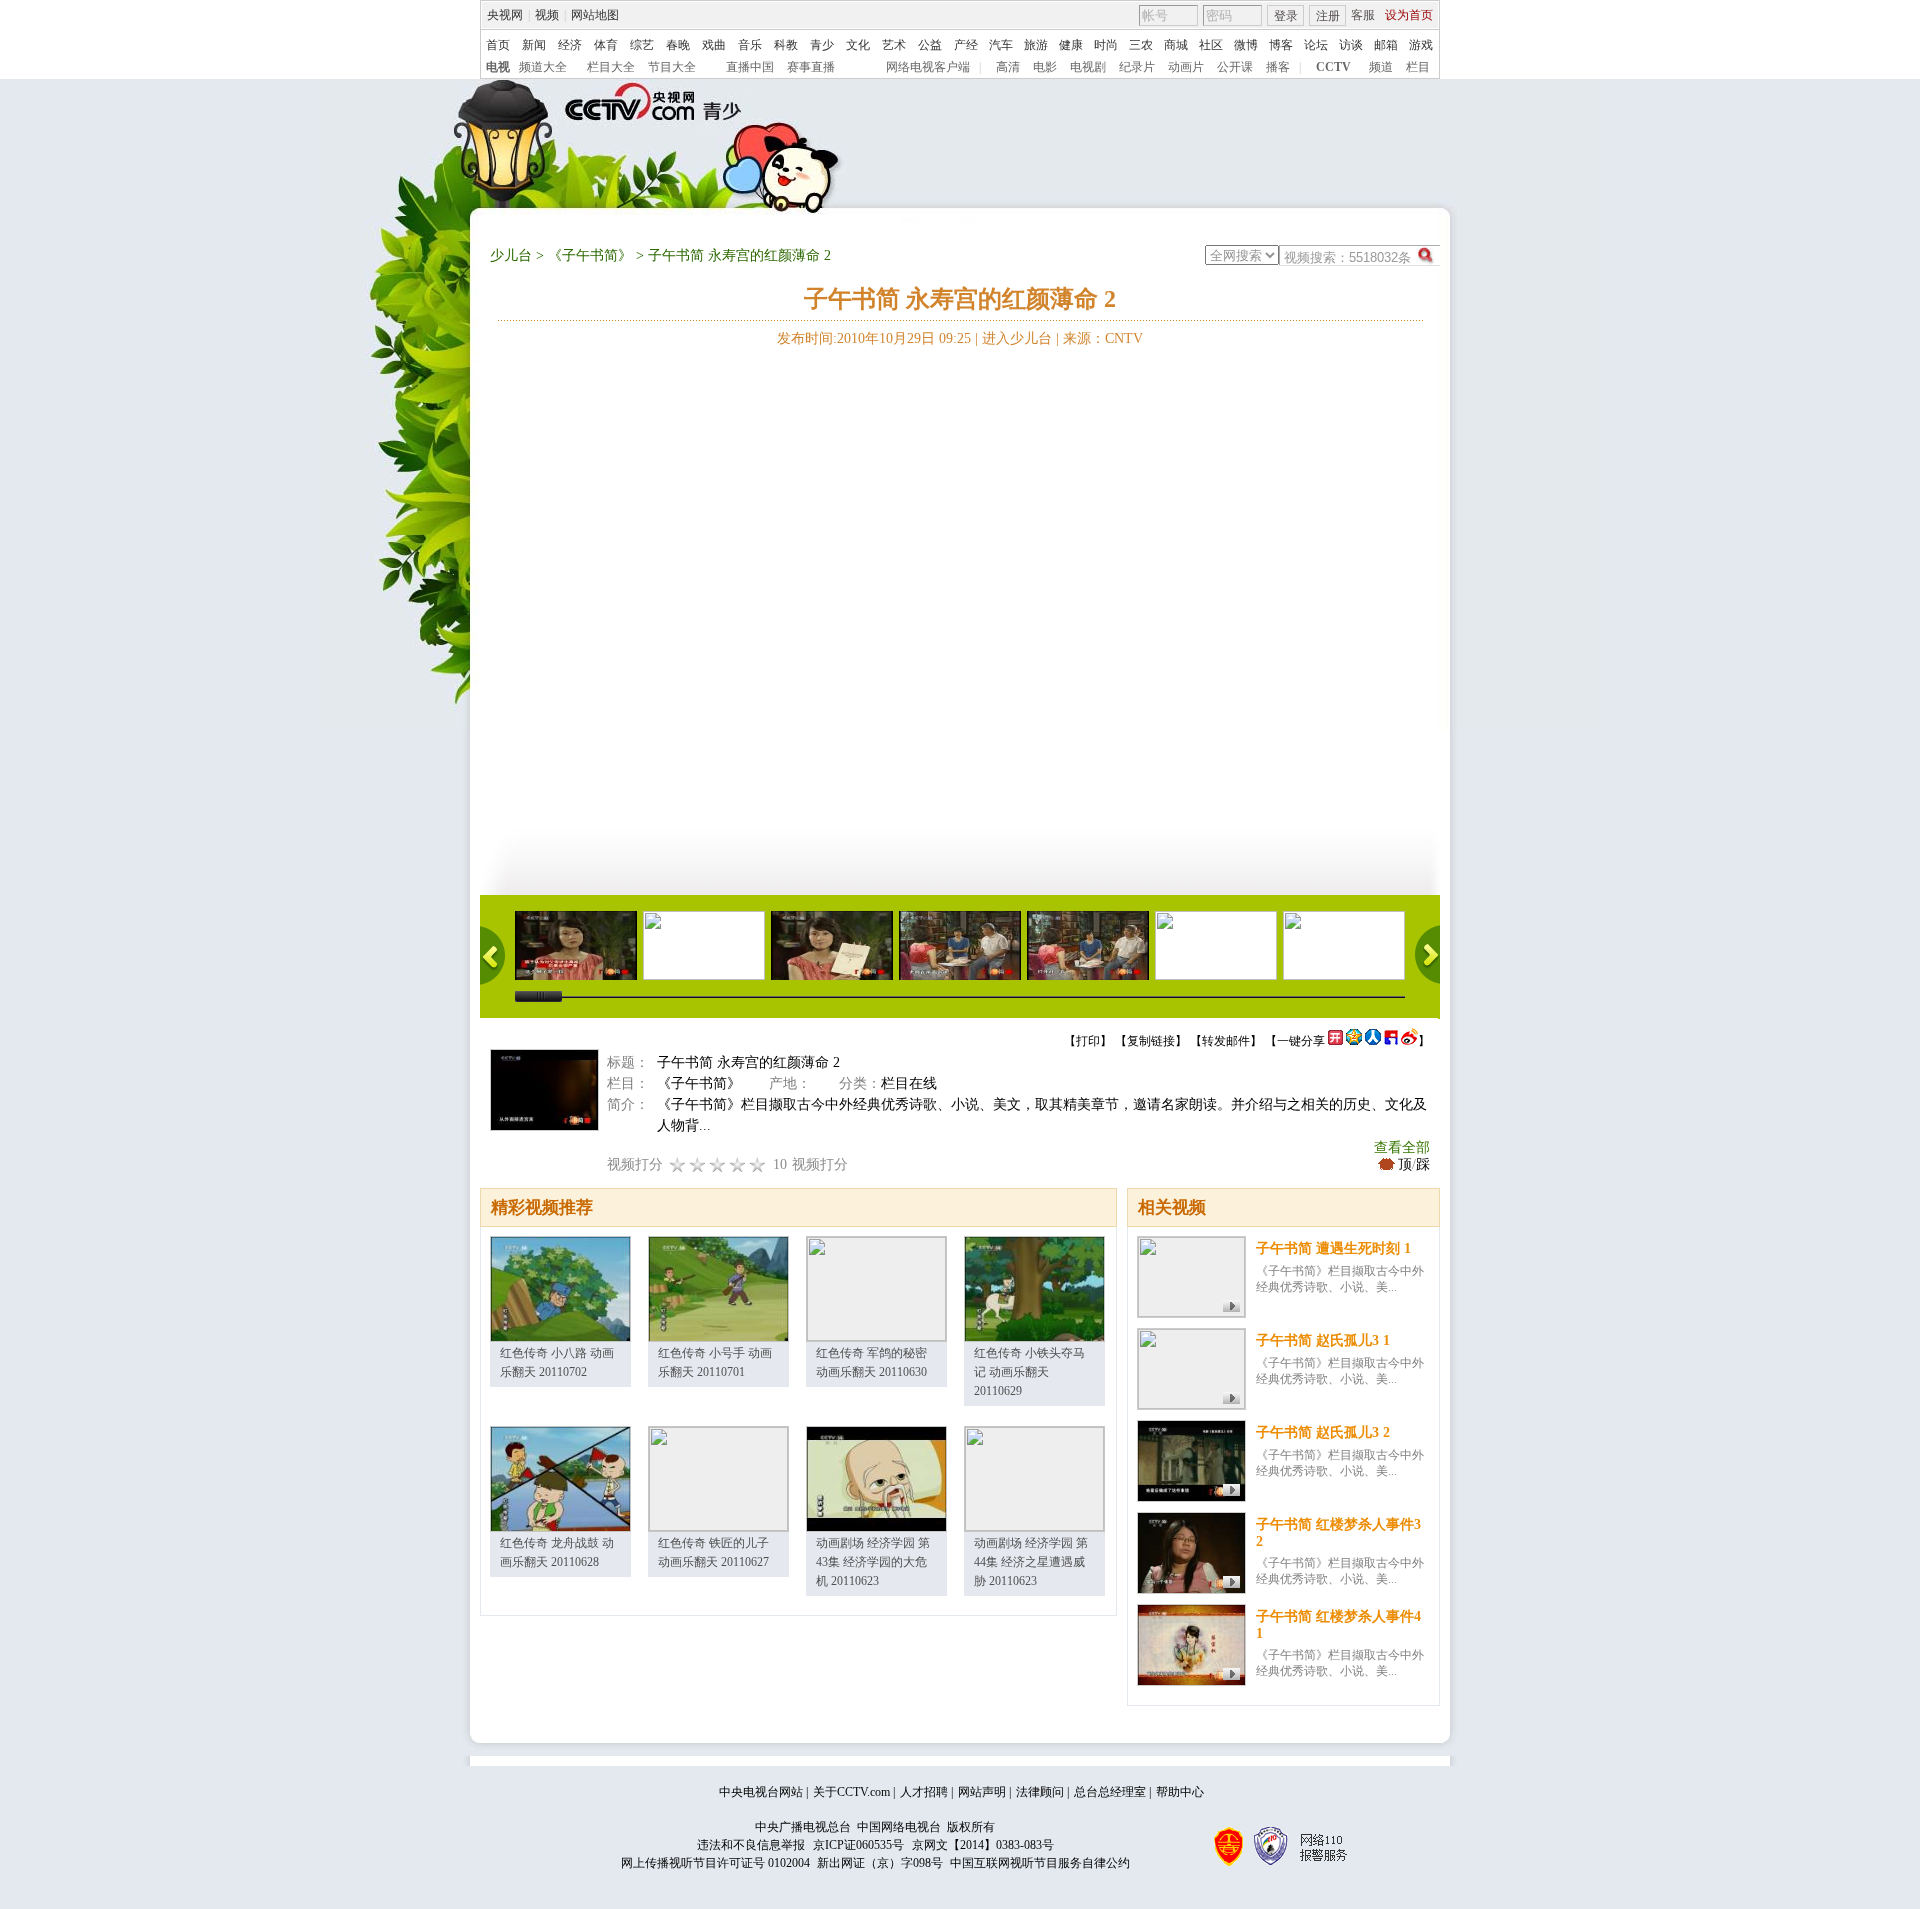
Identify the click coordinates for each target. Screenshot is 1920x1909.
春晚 (678, 45)
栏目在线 (909, 1083)
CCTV (1333, 67)
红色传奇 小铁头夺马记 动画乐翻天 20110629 (1029, 1372)
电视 (498, 67)
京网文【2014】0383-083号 (983, 1845)
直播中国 (750, 67)
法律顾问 (1040, 1792)
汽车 (1001, 45)
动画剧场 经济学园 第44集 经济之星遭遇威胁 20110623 (1031, 1562)
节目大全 (672, 67)
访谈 (1351, 45)
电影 (1045, 67)
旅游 (1036, 45)
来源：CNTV (1103, 338)
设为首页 (1409, 15)
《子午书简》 (590, 255)
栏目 (1418, 67)
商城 (1176, 45)
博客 (1281, 45)
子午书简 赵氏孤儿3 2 (1323, 1432)
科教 (786, 45)
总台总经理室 (1110, 1792)
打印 (1088, 1041)
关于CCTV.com (851, 1792)
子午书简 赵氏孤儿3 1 (1323, 1340)
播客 (1278, 67)
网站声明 (982, 1792)
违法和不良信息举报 (751, 1845)
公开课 (1235, 67)
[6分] (718, 1164)
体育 (606, 45)
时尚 (1106, 45)
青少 (822, 45)
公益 (930, 45)
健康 (1071, 45)
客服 (1363, 15)
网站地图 (595, 15)
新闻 (534, 45)
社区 (1211, 45)
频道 (1381, 67)
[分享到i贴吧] (1391, 1041)
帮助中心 (1180, 1792)
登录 (1286, 16)
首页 (498, 45)
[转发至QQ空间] (1354, 1041)
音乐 (750, 45)
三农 (1141, 45)
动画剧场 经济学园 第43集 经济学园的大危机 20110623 (873, 1562)
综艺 (642, 45)
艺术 (894, 45)
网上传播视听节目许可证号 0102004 (715, 1863)
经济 (570, 45)
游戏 (1421, 45)
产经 (966, 45)
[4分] (698, 1164)
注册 (1328, 16)
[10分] (758, 1164)
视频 (547, 15)
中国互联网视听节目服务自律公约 (1040, 1863)
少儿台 (511, 255)
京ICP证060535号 (858, 1845)
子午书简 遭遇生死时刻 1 (1333, 1248)
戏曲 (714, 45)
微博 (1246, 45)
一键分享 (1301, 1041)
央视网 (505, 15)
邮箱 (1386, 45)
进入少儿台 (1017, 338)
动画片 (1186, 67)
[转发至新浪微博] (1409, 1041)
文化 (858, 45)
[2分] (678, 1164)
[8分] (738, 1164)
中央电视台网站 (761, 1792)
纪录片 (1137, 67)
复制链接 (1151, 1041)
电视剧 (1088, 67)
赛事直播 (811, 67)
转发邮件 (1226, 1041)
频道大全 (543, 67)
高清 (1008, 67)
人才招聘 (924, 1792)
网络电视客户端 (928, 67)
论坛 (1316, 45)
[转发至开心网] (1335, 1041)
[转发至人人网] (1373, 1041)
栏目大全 (611, 67)
